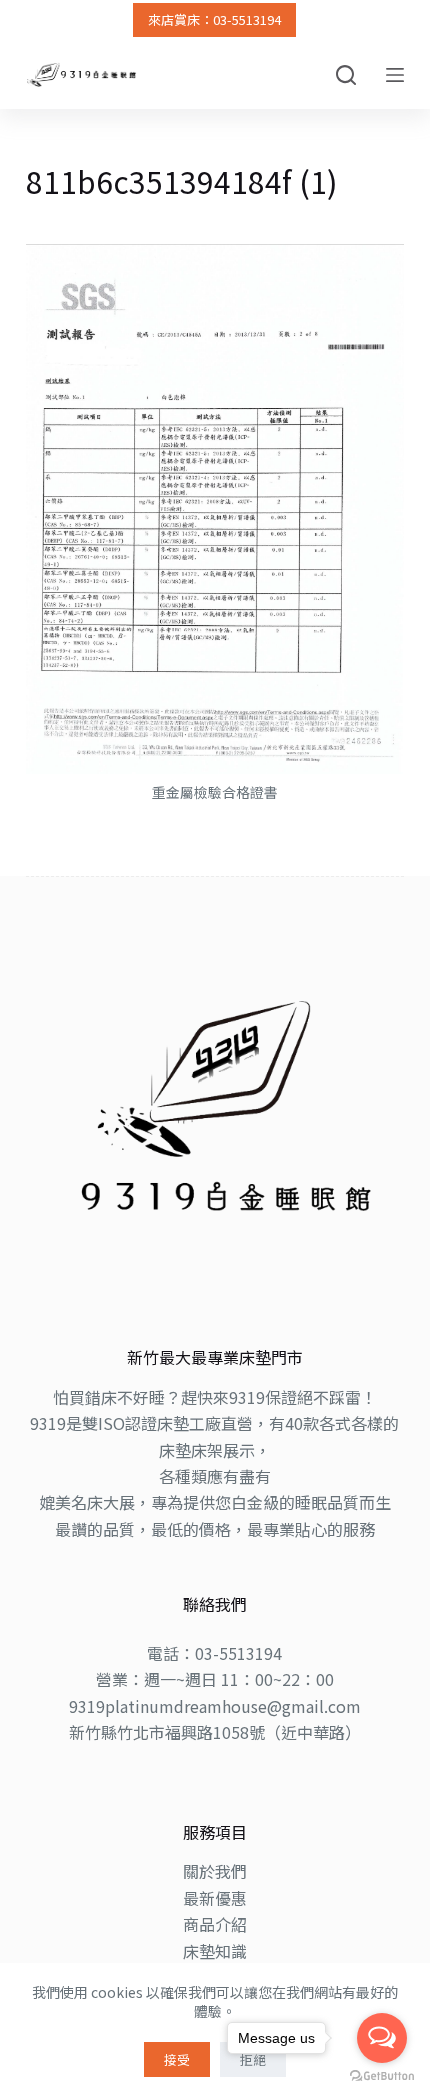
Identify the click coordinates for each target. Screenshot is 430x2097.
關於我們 (215, 1871)
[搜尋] (346, 75)
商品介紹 (215, 1924)
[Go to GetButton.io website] (382, 2076)
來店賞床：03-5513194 (214, 19)
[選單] (395, 75)
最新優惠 (215, 1898)
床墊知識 (215, 1951)
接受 (177, 2059)
